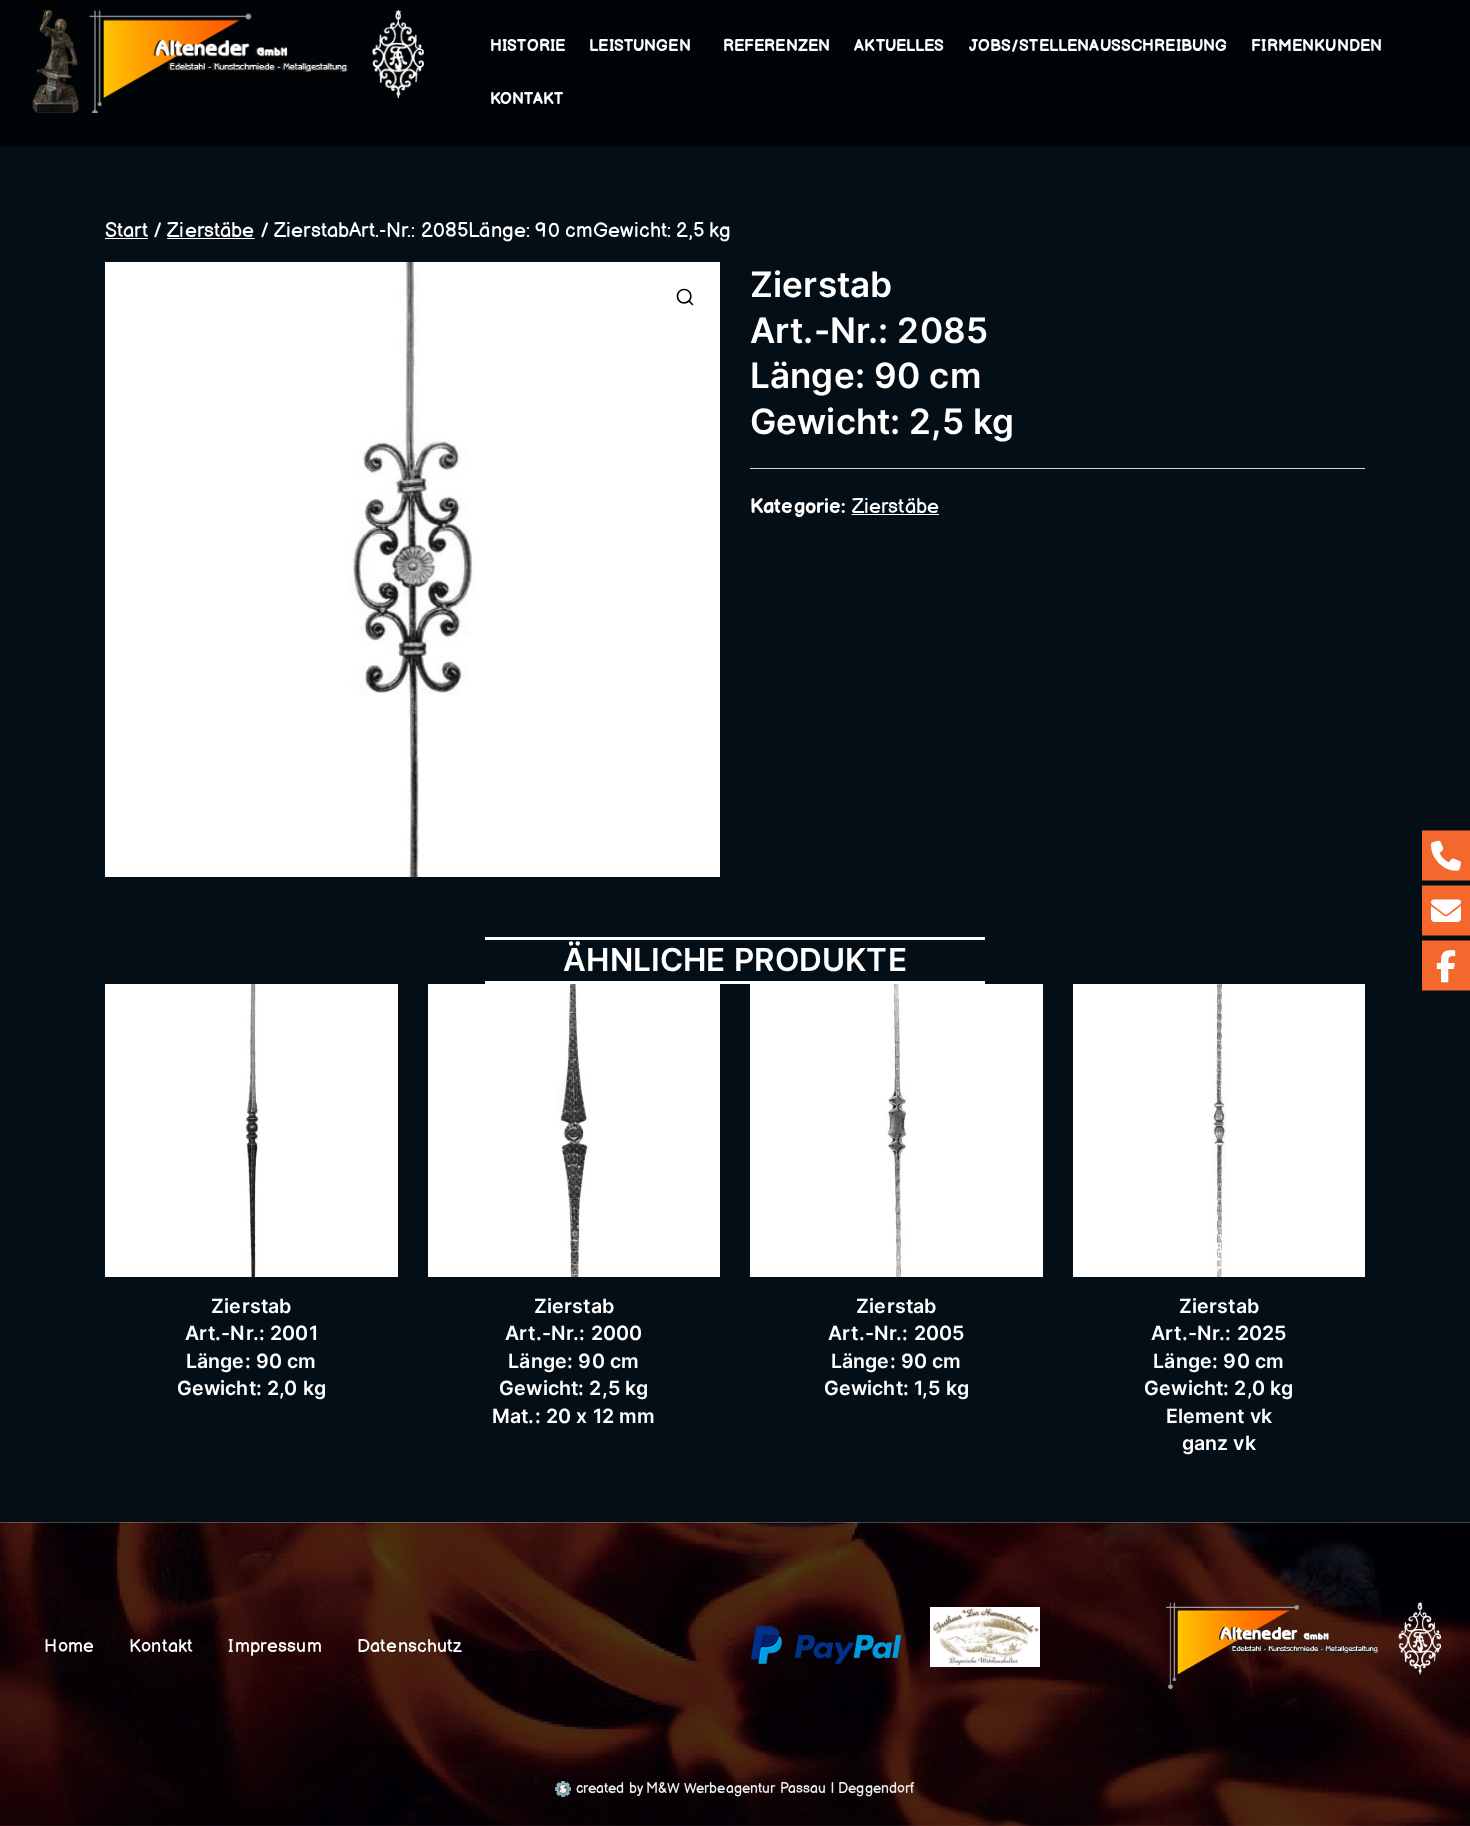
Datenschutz (410, 1646)
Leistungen (640, 46)
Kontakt (526, 99)
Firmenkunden (1316, 46)
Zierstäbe (210, 231)
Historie (527, 46)
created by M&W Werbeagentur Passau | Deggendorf (742, 1788)
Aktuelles (899, 46)
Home (69, 1646)
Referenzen (777, 46)
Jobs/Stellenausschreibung (1098, 46)
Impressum (274, 1646)
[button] (695, 47)
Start (126, 231)
